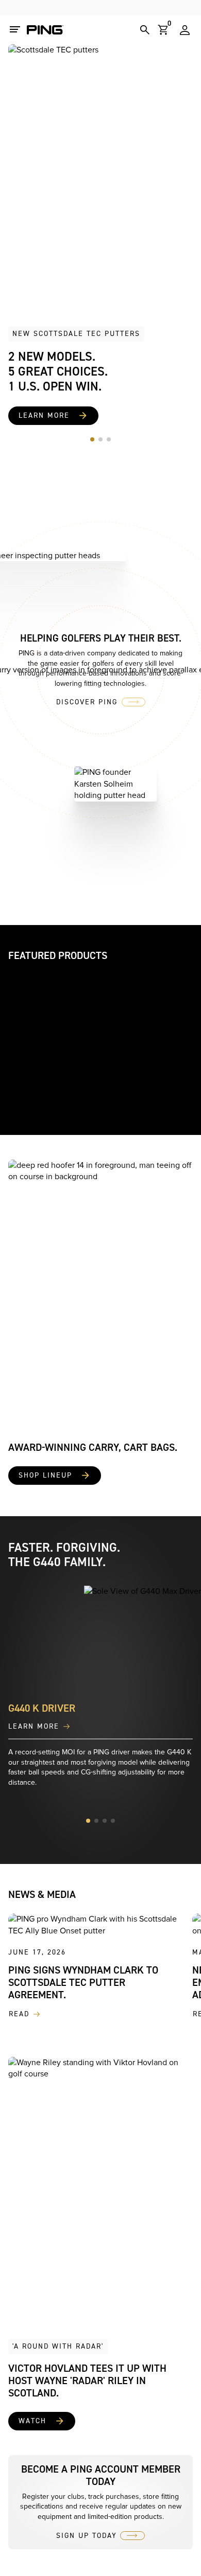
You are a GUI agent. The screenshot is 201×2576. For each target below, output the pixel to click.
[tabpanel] (100, 235)
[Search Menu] (145, 30)
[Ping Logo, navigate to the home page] (45, 30)
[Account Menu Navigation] (185, 30)
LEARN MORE (34, 1727)
